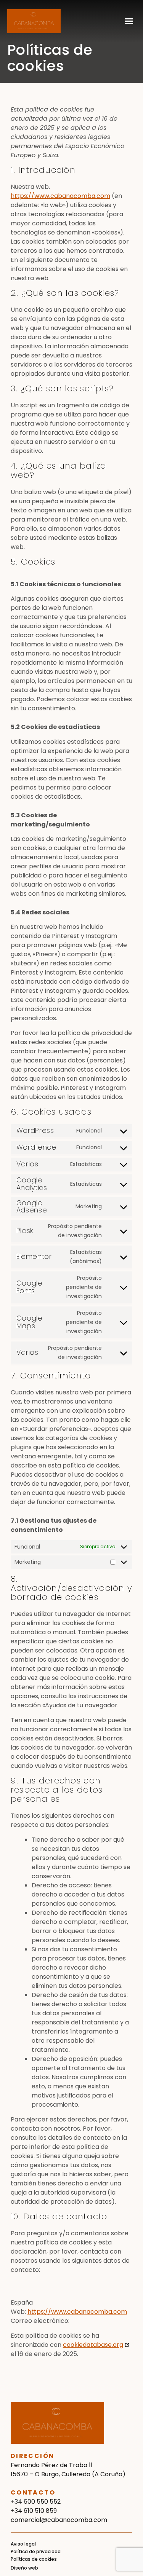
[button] (129, 21)
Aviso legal (23, 2544)
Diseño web (24, 2568)
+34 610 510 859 (35, 2511)
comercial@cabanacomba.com (59, 2520)
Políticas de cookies (34, 2559)
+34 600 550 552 (36, 2502)
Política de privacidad (36, 2551)
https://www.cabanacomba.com (60, 196)
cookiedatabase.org (93, 2345)
